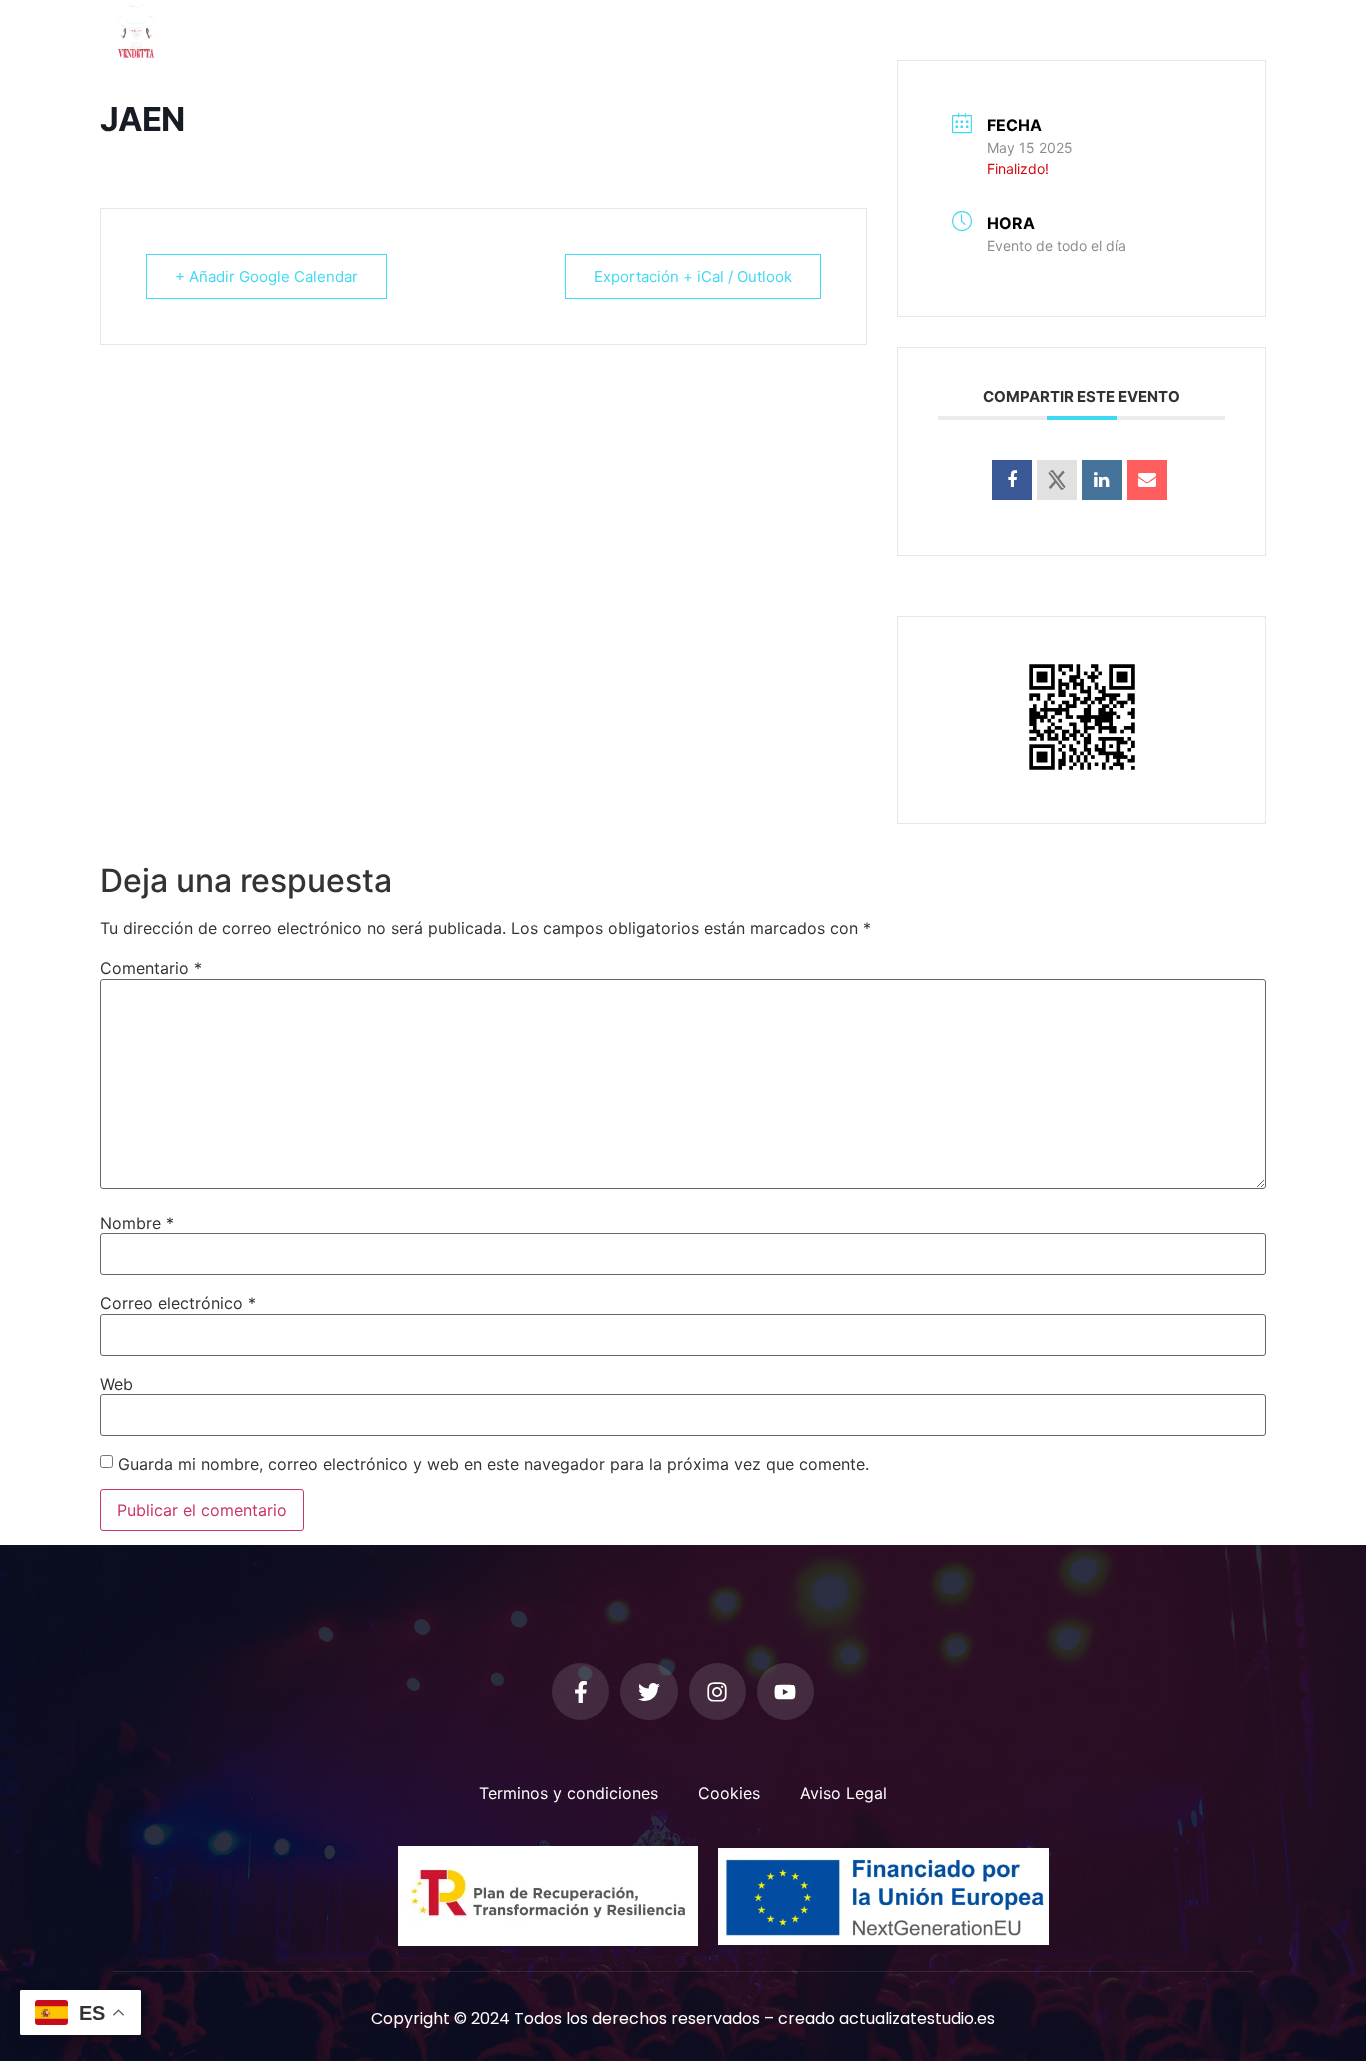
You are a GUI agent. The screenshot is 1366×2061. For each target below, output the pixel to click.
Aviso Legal (843, 1793)
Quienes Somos (517, 30)
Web (116, 1384)
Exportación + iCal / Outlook (693, 276)
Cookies (729, 1793)
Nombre (137, 1223)
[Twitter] (648, 1691)
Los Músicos (735, 30)
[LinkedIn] (1102, 480)
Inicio (409, 30)
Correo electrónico (178, 1303)
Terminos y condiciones (568, 1793)
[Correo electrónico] (1147, 480)
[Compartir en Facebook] (1012, 480)
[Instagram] (717, 1691)
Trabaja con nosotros (1111, 30)
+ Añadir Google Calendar (266, 276)
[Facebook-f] (580, 1691)
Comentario (151, 968)
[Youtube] (785, 1691)
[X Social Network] (1057, 480)
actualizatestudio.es (917, 2018)
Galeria (633, 30)
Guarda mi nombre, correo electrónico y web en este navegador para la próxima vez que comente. (493, 1464)
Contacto (961, 30)
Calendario (852, 30)
